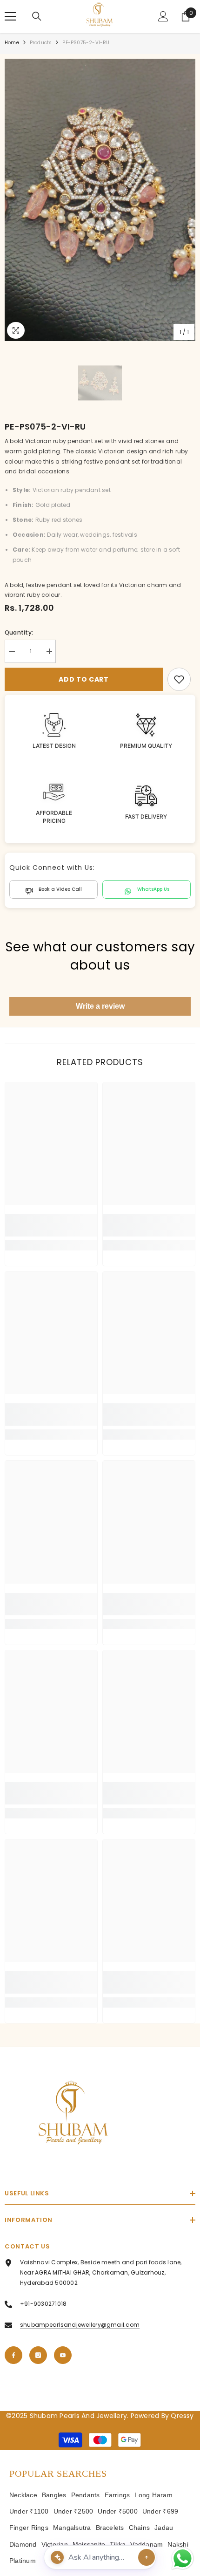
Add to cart (84, 679)
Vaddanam (147, 2544)
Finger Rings (29, 2528)
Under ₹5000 (118, 2511)
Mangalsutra (72, 2528)
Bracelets (110, 2528)
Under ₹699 (160, 2511)
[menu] (10, 16)
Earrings (117, 2495)
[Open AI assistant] (147, 2557)
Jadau (164, 2528)
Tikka (118, 2544)
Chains (139, 2528)
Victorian (55, 2544)
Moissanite (89, 2544)
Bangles (54, 2495)
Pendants (86, 2495)
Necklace (23, 2495)
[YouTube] (63, 2355)
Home (12, 43)
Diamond (23, 2544)
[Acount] (163, 16)
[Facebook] (13, 2355)
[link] (179, 679)
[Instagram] (38, 2355)
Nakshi (178, 2544)
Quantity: (19, 632)
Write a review (100, 1006)
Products (41, 43)
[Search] (37, 16)
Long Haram (153, 2495)
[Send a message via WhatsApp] (183, 2559)
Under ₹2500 (73, 2511)
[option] (100, 200)
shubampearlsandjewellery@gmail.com (80, 2325)
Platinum (23, 2561)
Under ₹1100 (29, 2511)
